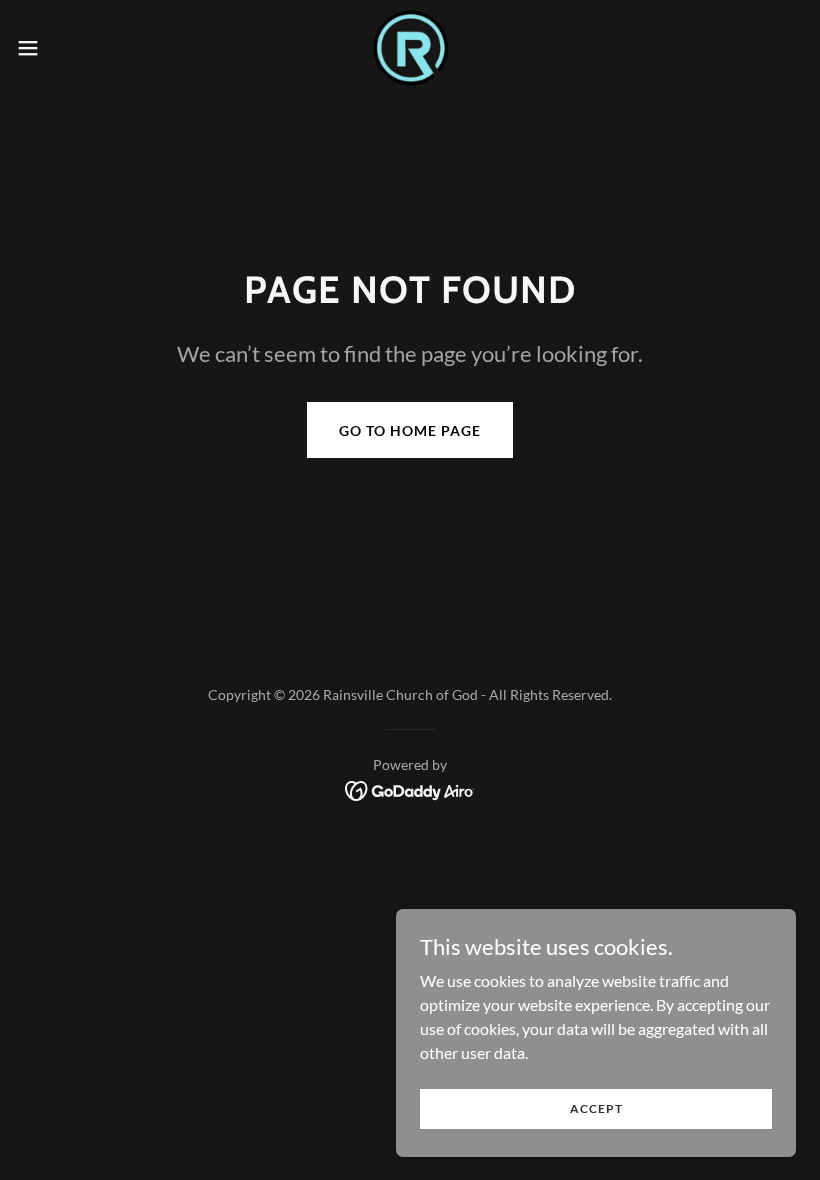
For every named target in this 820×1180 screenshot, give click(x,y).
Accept (596, 1108)
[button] (68, 48)
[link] (410, 48)
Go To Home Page (410, 430)
